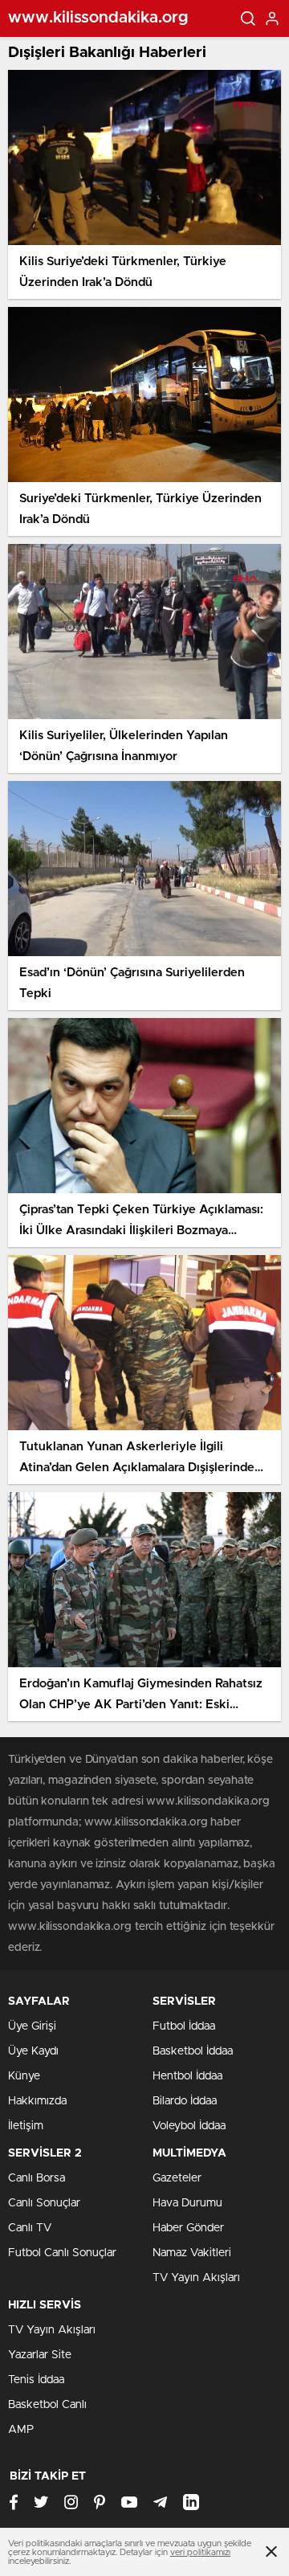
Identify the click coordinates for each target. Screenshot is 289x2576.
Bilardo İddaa (185, 2101)
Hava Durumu (187, 2203)
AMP (21, 2430)
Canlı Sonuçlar (44, 2203)
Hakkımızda (37, 2101)
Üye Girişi (32, 2026)
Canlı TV (30, 2228)
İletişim (26, 2126)
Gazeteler (177, 2178)
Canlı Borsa (37, 2178)
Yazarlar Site (40, 2355)
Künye (24, 2076)
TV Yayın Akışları (196, 2278)
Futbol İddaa (184, 2026)
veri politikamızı (200, 2552)
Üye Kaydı (33, 2051)
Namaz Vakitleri (192, 2253)
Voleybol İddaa (189, 2126)
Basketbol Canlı (47, 2405)
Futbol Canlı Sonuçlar (62, 2253)
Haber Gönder (188, 2228)
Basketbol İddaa (193, 2051)
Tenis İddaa (36, 2380)
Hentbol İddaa (187, 2076)
